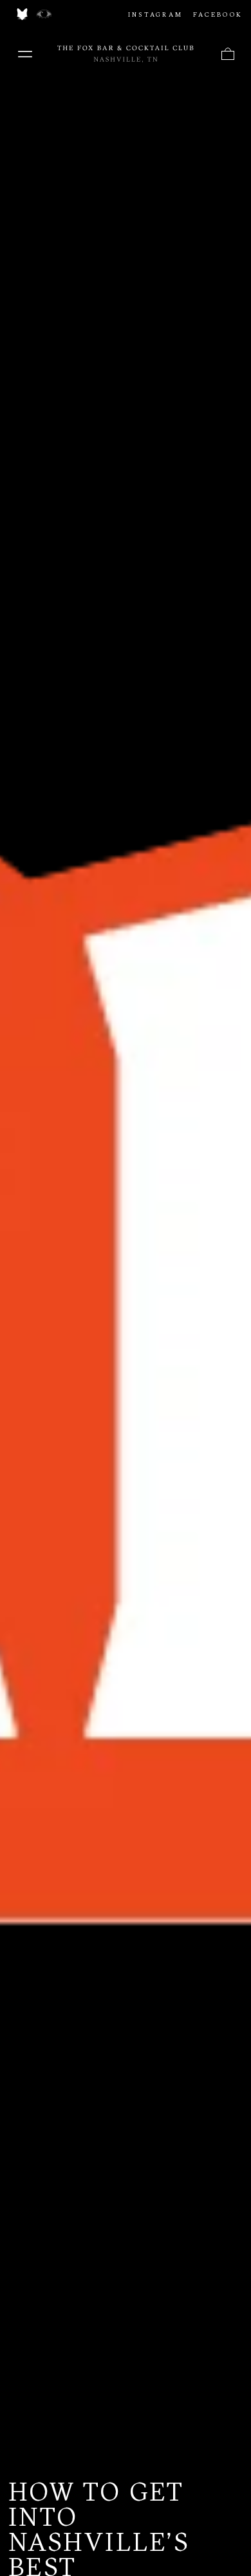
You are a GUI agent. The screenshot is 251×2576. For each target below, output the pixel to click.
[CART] (228, 54)
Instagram (155, 14)
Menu (25, 54)
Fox (22, 14)
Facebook (218, 14)
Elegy (44, 14)
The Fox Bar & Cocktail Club (126, 54)
